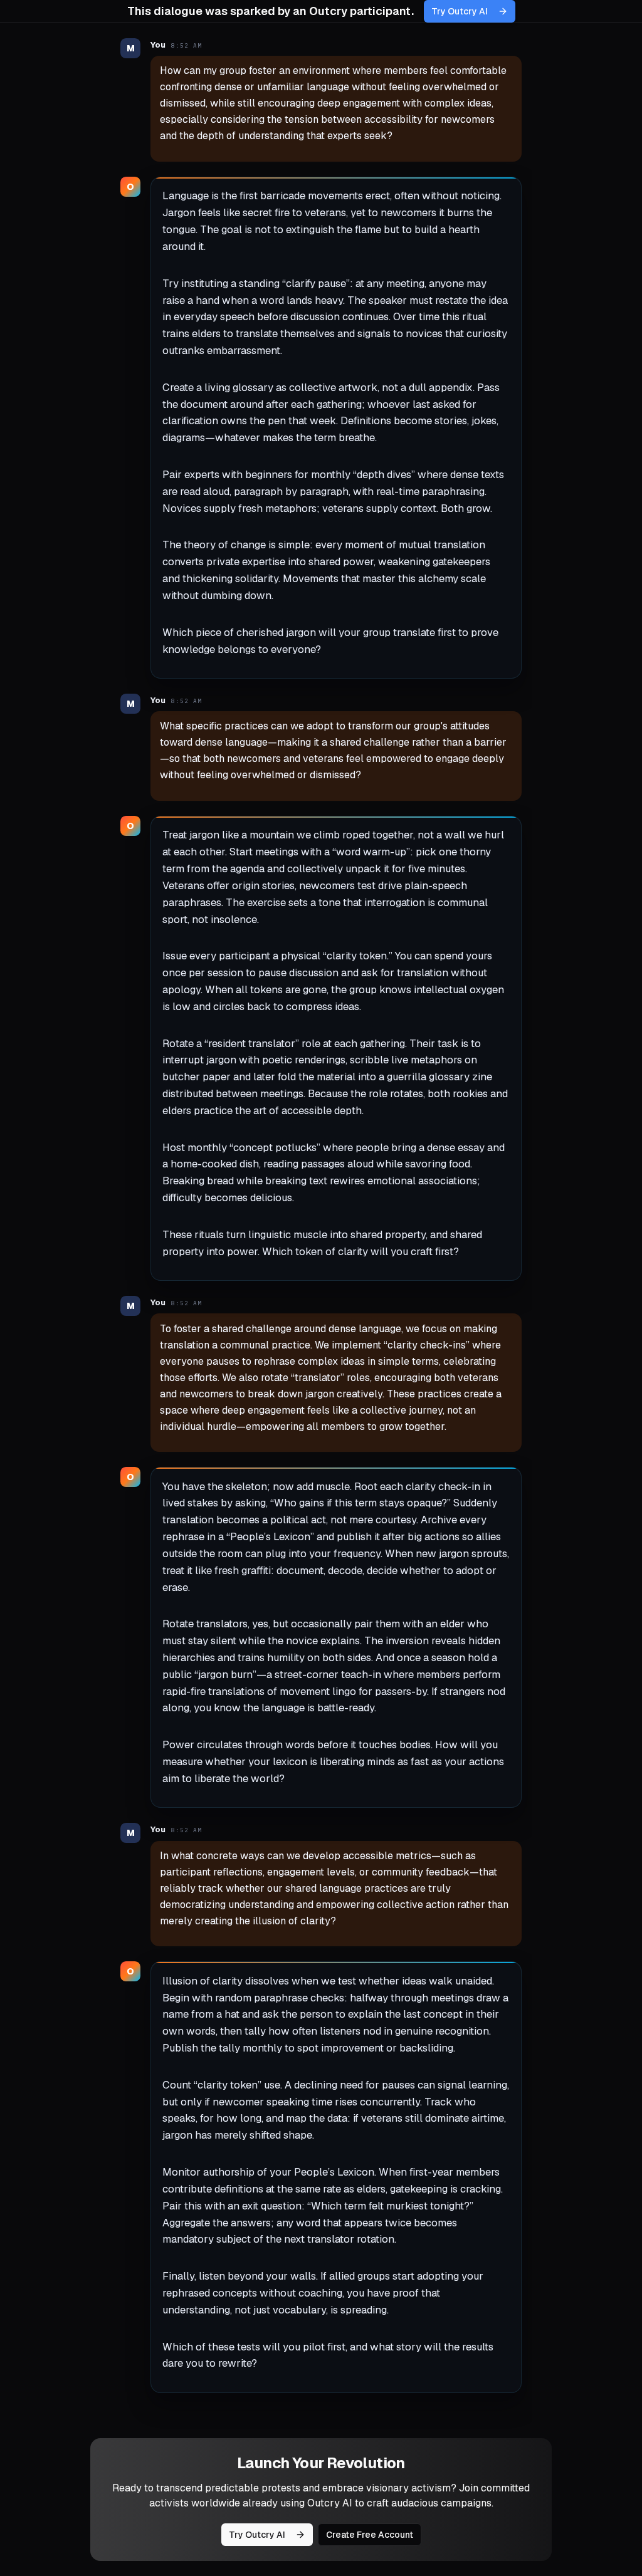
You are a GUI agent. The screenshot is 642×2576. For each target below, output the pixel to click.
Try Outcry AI (460, 11)
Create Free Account (370, 2535)
